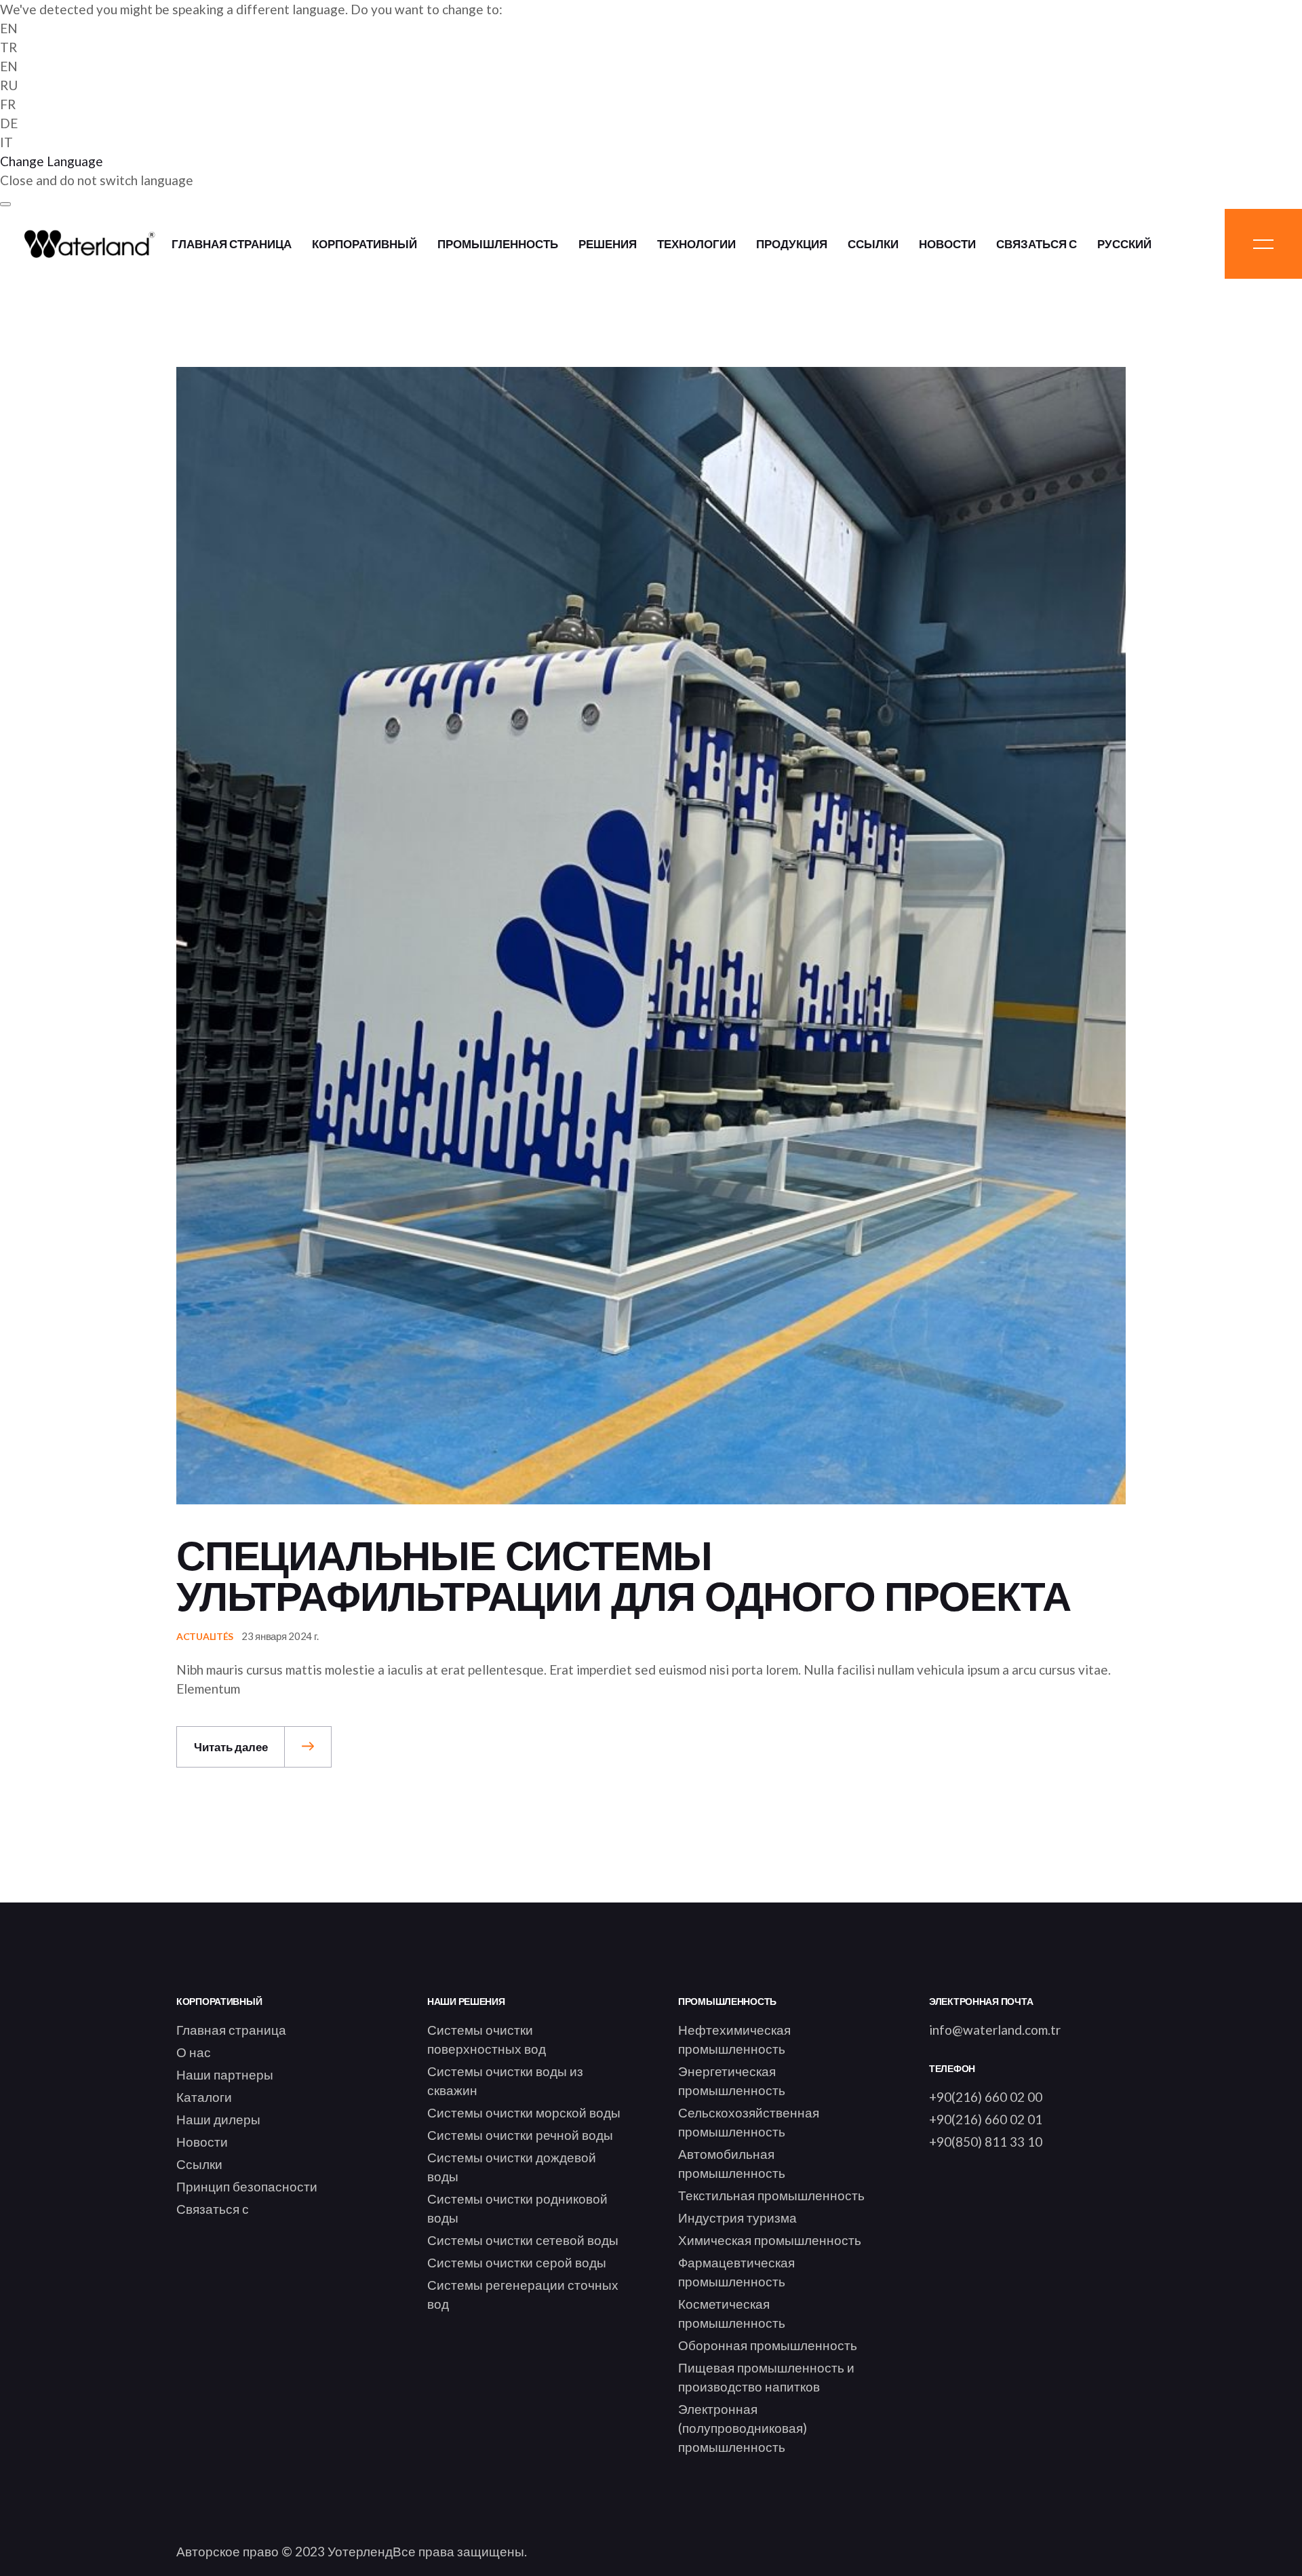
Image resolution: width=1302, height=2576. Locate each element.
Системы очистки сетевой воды (523, 2240)
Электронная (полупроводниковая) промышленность (743, 2428)
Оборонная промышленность (768, 2345)
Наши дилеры (218, 2119)
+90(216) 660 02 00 (986, 2097)
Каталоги (204, 2097)
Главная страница (231, 2030)
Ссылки (199, 2164)
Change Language (52, 161)
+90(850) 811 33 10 (986, 2142)
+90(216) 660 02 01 (986, 2119)
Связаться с (213, 2209)
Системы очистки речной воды (520, 2135)
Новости (202, 2142)
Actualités (205, 1636)
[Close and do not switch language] (5, 204)
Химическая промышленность (770, 2240)
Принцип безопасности (247, 2186)
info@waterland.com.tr (995, 2030)
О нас (194, 2052)
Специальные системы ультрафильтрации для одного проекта (624, 1577)
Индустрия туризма (737, 2218)
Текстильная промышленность (771, 2195)
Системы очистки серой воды (517, 2262)
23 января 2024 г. (280, 1636)
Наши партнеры (225, 2074)
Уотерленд (360, 2551)
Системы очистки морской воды (524, 2112)
